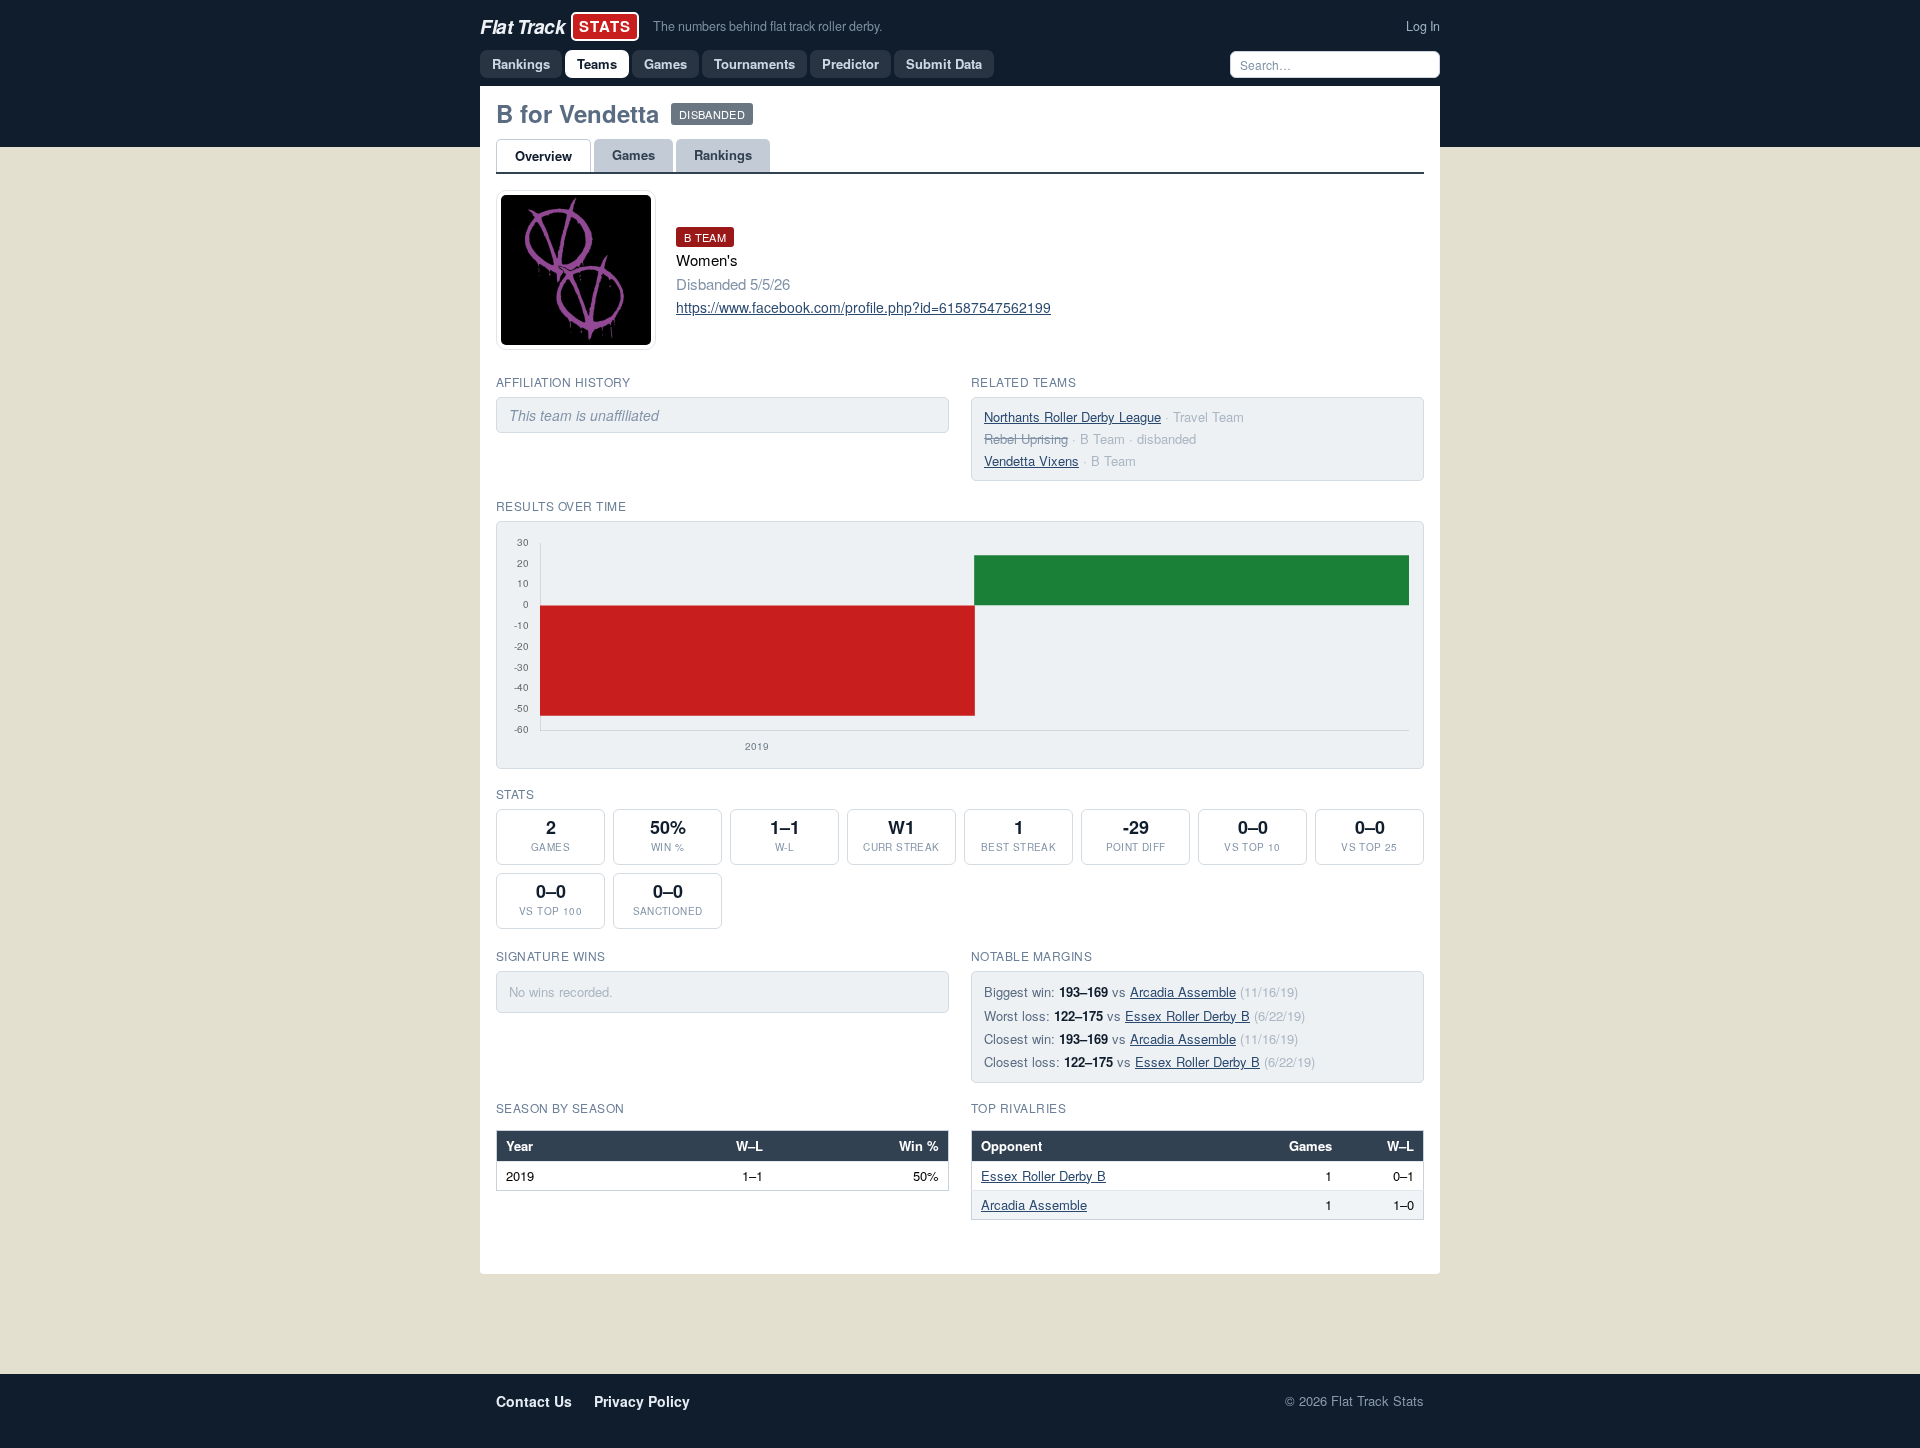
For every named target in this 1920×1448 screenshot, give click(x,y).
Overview (543, 155)
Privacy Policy (642, 1401)
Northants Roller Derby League (1072, 416)
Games (665, 63)
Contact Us (534, 1401)
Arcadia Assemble (1183, 991)
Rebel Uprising (1026, 438)
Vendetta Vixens (1031, 460)
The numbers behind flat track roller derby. (767, 26)
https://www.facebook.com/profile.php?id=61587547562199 (863, 307)
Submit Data (944, 63)
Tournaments (754, 63)
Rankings (521, 63)
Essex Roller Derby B (1187, 1015)
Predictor (850, 63)
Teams (597, 63)
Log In (1423, 26)
